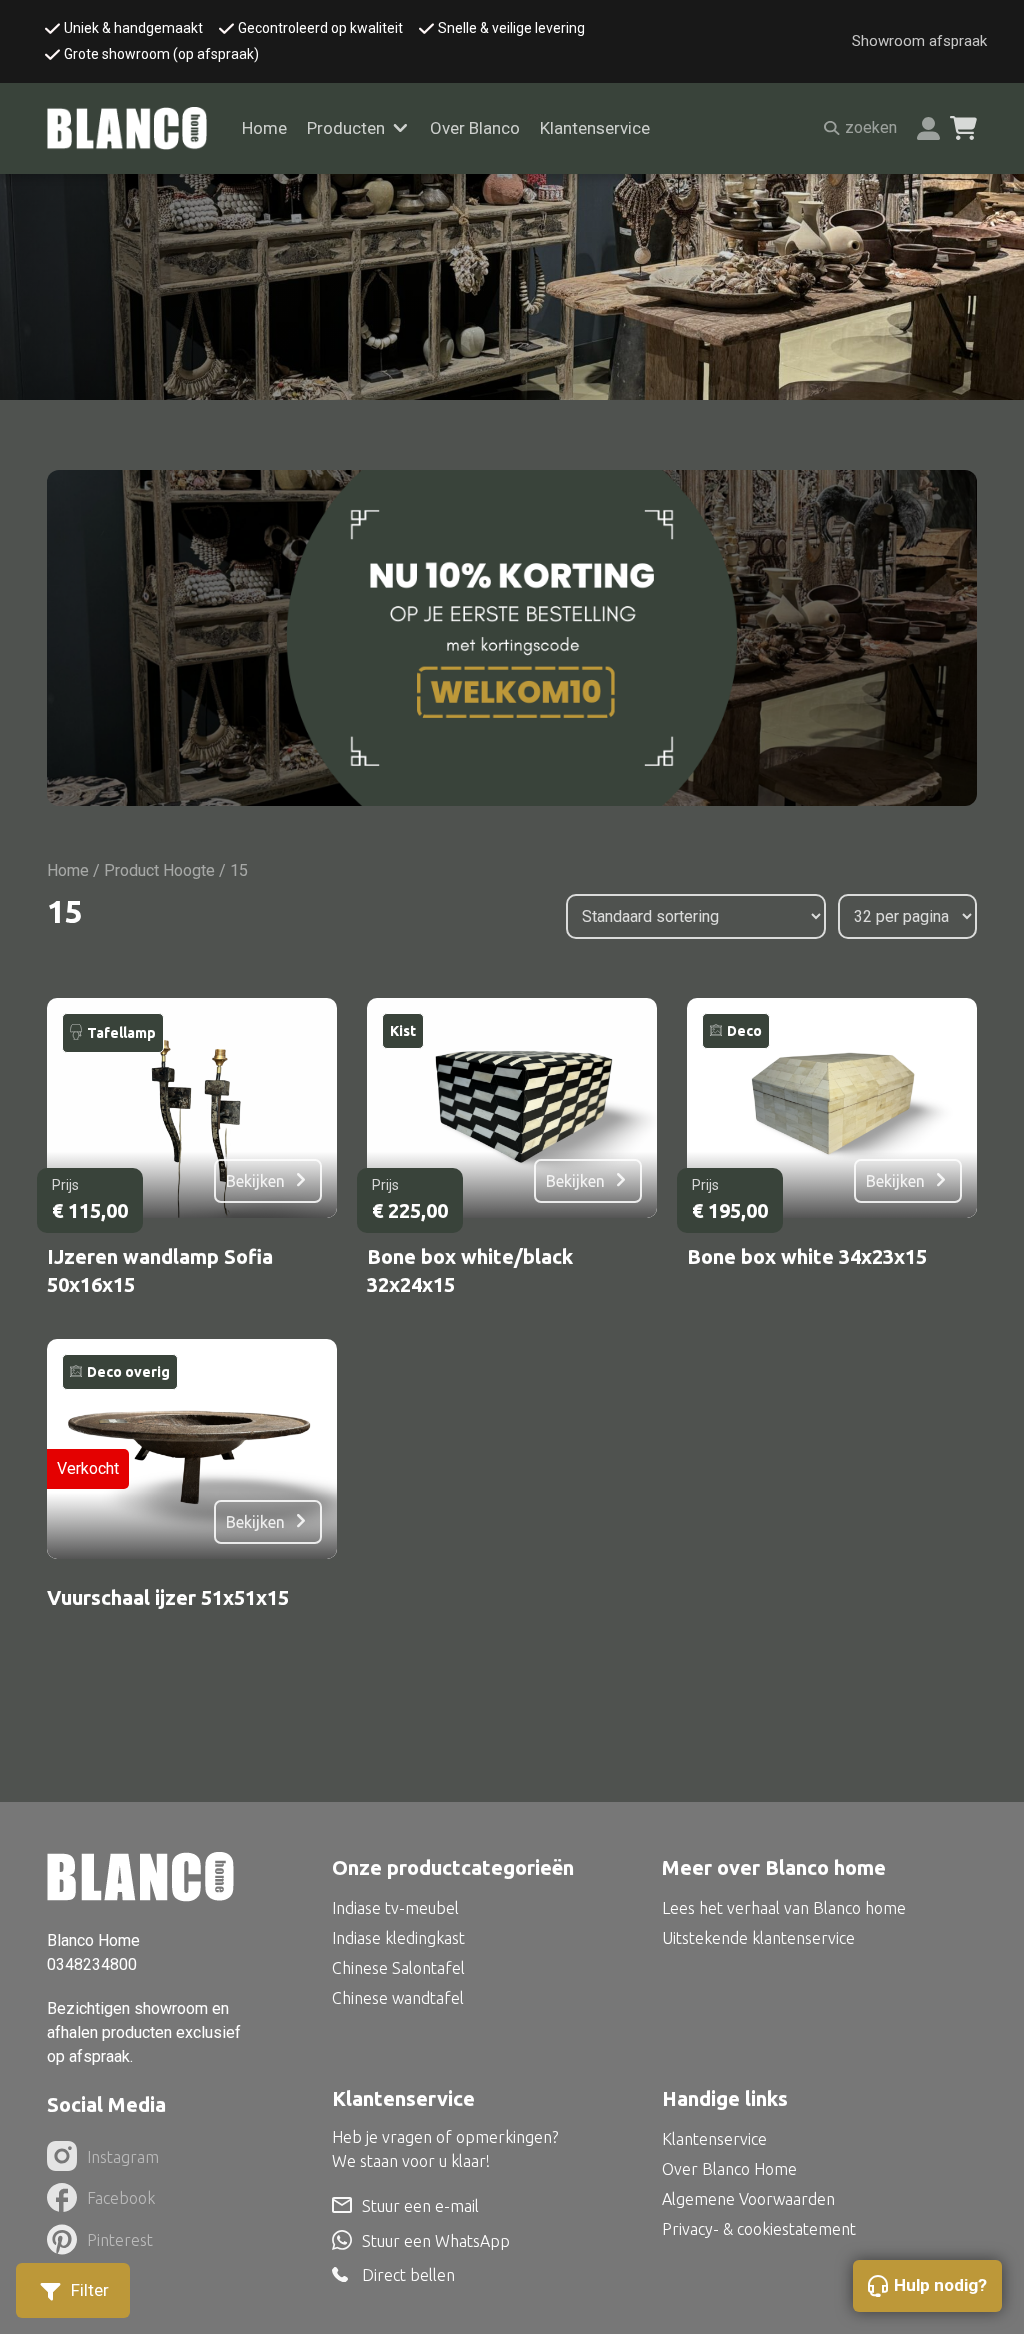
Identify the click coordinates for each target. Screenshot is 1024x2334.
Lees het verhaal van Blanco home (784, 1908)
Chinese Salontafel (398, 1968)
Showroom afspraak (919, 41)
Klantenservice (595, 128)
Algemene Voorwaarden (748, 2199)
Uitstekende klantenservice (758, 1938)
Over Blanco (475, 128)
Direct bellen (408, 2275)
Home (264, 128)
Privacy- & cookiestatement (759, 2229)
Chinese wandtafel (398, 1998)
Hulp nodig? (940, 2285)
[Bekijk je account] (928, 128)
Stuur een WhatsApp (436, 2241)
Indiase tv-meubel (395, 1908)
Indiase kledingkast (398, 1938)
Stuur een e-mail (420, 2206)
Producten (346, 128)
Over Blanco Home (729, 2169)
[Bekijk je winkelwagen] (963, 128)
